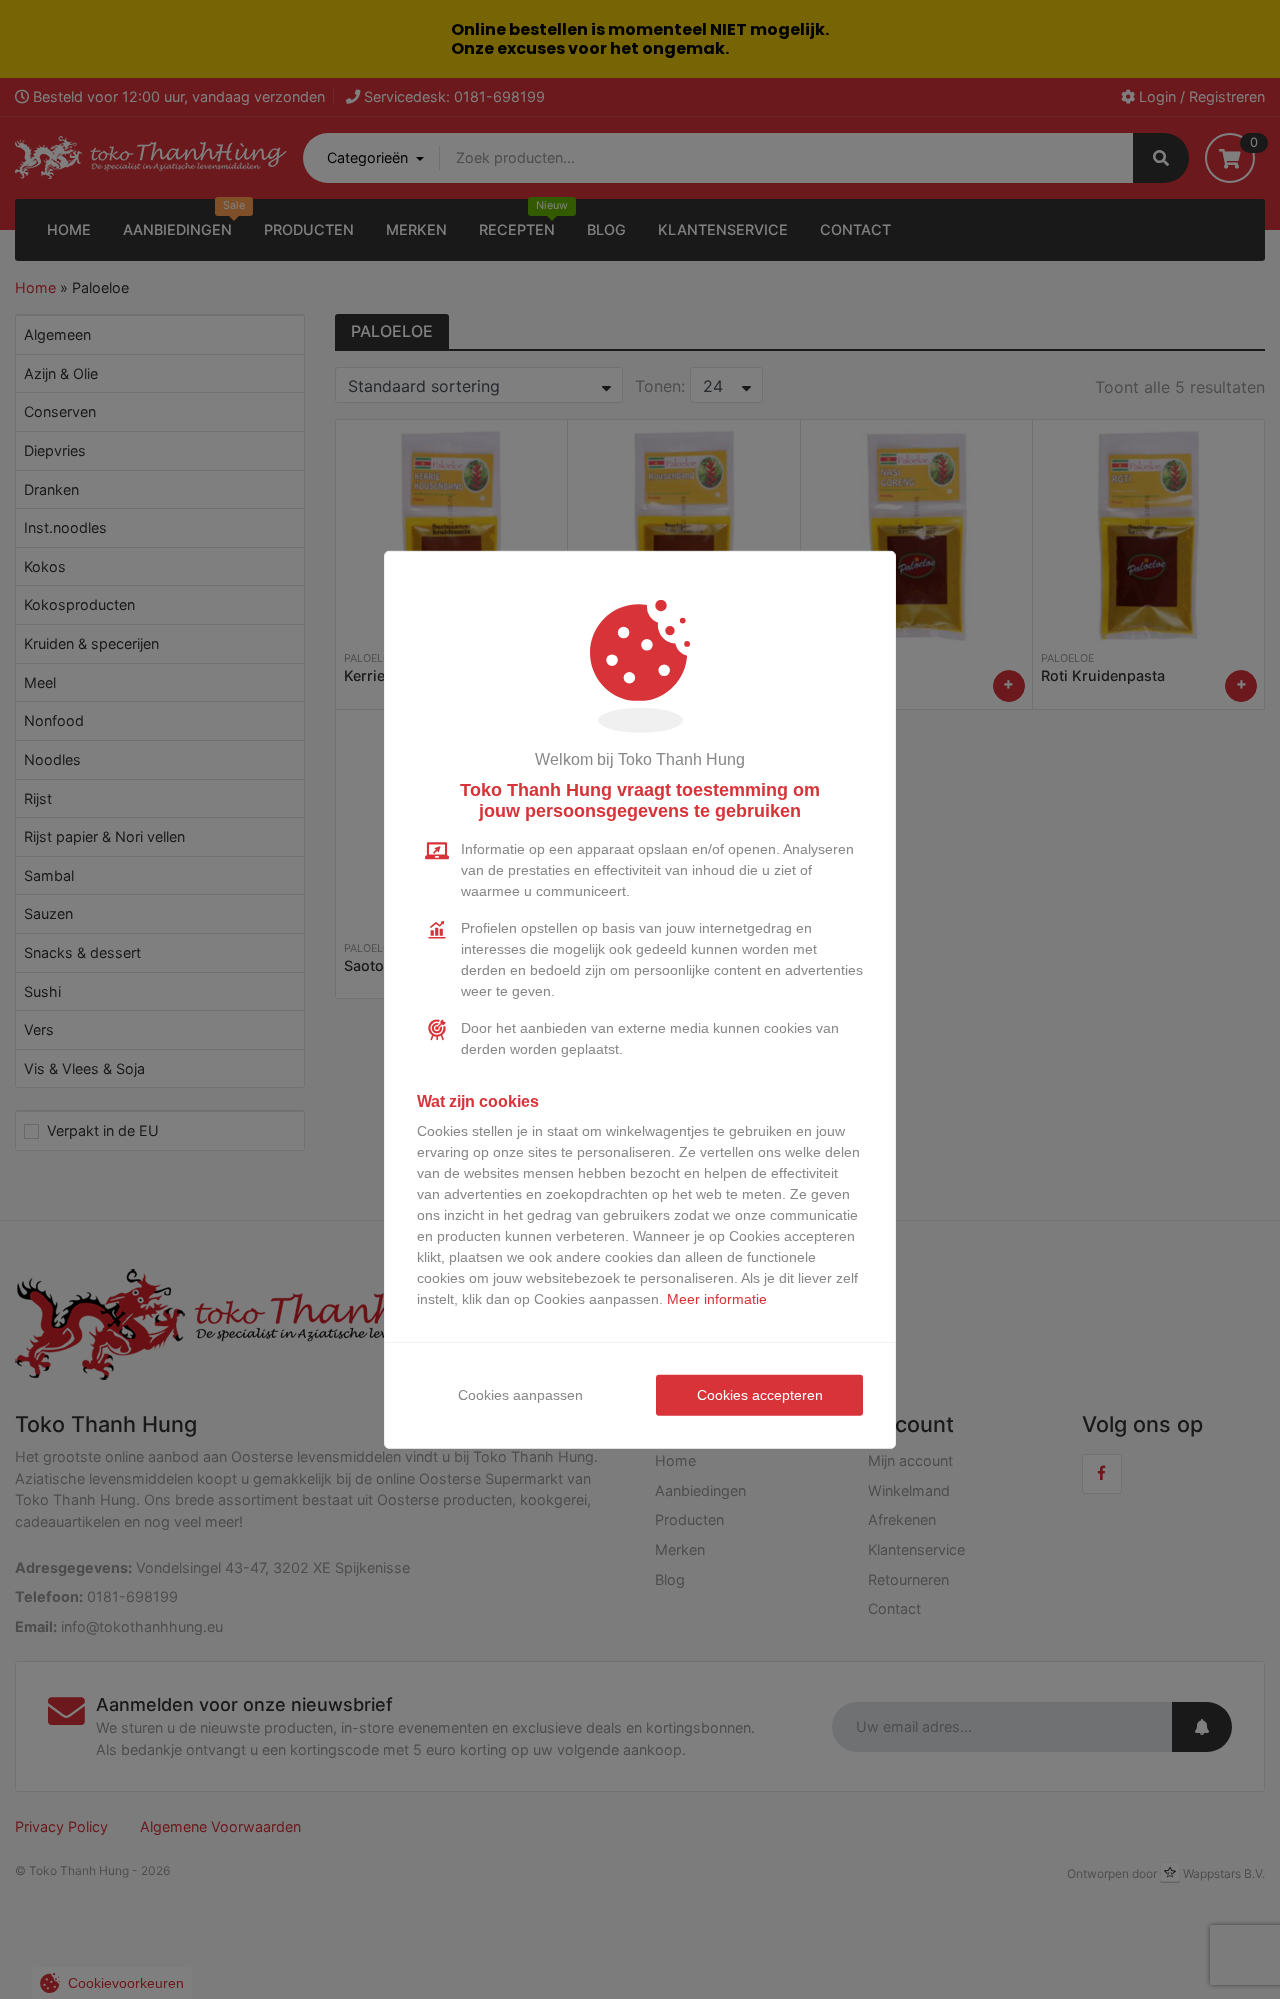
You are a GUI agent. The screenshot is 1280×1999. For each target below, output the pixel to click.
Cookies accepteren (760, 1395)
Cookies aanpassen (520, 1395)
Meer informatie (717, 1299)
